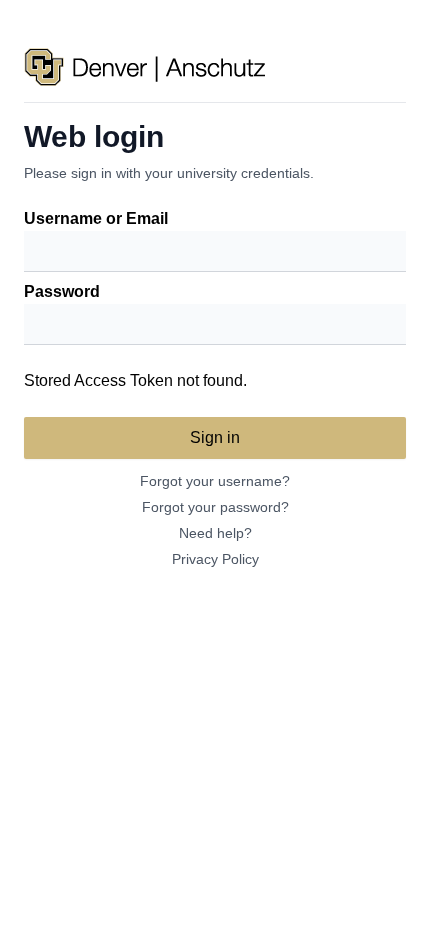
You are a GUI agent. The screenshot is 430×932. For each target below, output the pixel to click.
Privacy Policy (215, 559)
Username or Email (96, 218)
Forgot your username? (215, 481)
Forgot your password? (215, 507)
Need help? (215, 533)
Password (62, 291)
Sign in (215, 437)
